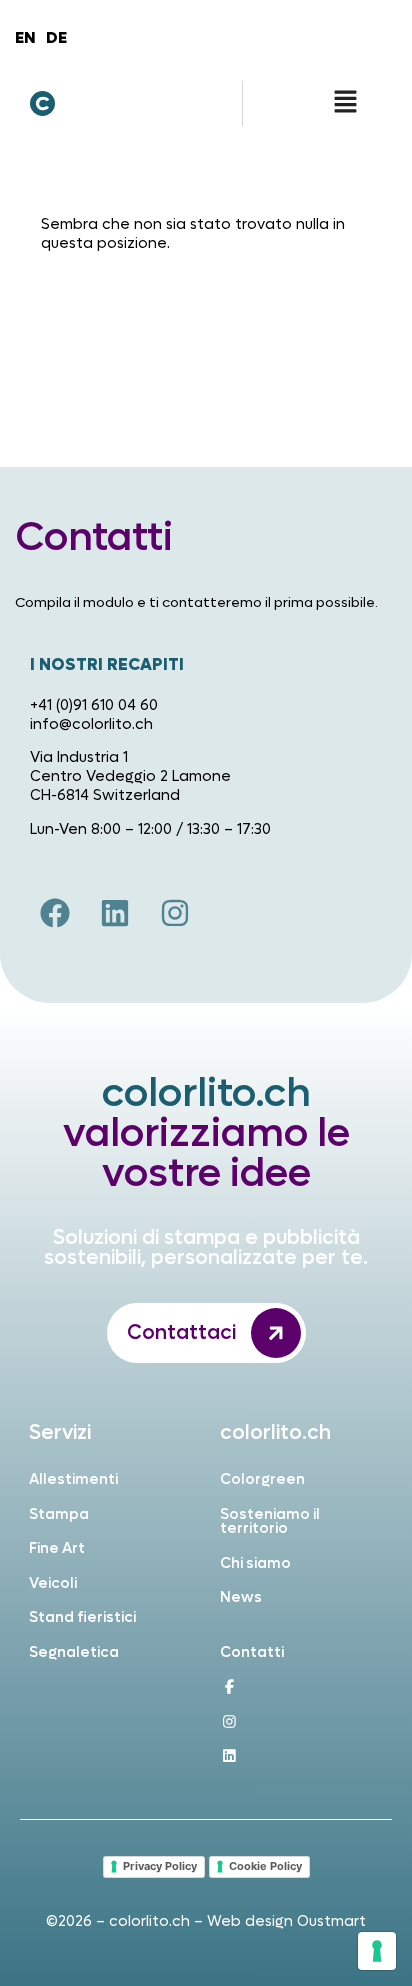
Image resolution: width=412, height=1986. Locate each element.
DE (56, 37)
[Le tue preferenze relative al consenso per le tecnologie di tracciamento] (377, 1951)
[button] (345, 103)
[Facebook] (55, 913)
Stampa (59, 1514)
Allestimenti (73, 1479)
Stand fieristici (82, 1617)
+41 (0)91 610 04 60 (94, 705)
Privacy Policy (160, 1866)
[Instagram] (175, 913)
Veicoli (53, 1583)
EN (25, 37)
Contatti (252, 1652)
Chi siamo (255, 1563)
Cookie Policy (265, 1866)
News (241, 1597)
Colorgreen (262, 1479)
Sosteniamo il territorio (270, 1522)
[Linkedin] (115, 913)
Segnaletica (74, 1652)
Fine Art (57, 1548)
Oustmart (331, 1921)
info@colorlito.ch (91, 724)
